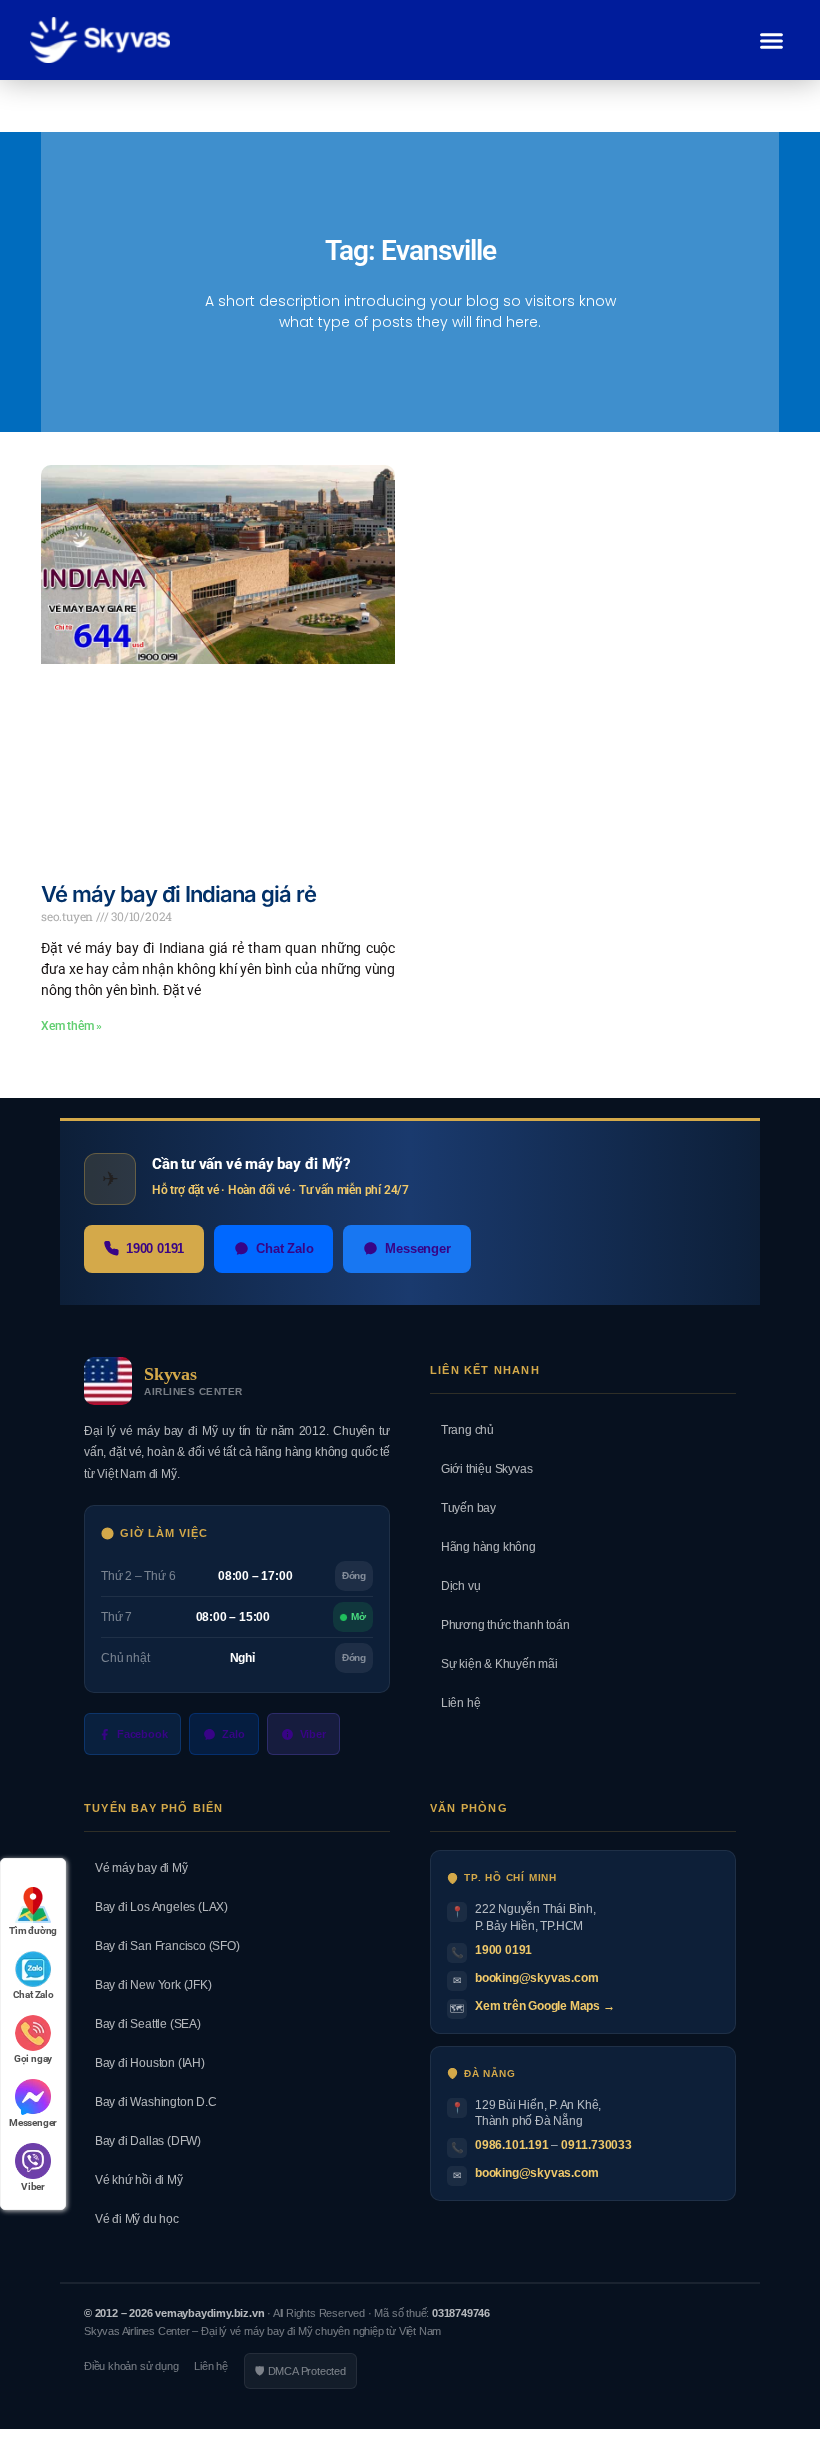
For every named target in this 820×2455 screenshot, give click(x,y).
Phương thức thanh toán (499, 1625)
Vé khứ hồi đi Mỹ (133, 2180)
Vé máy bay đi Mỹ (136, 1868)
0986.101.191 (512, 2145)
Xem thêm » (71, 1026)
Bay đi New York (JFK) (148, 1985)
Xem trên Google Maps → (545, 2006)
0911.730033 (596, 2145)
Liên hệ (455, 1703)
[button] (772, 40)
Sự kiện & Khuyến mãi (494, 1664)
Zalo (233, 1734)
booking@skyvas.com (536, 1978)
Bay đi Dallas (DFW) (142, 2141)
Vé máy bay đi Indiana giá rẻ (178, 894)
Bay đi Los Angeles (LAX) (156, 1907)
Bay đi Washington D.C (150, 2102)
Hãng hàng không (483, 1547)
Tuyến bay (463, 1508)
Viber (313, 1734)
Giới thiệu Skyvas (481, 1469)
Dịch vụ (455, 1586)
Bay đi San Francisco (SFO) (162, 1946)
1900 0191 (155, 1248)
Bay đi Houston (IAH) (144, 2063)
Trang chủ (462, 1430)
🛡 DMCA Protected (300, 2371)
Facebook (142, 1734)
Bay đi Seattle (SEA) (142, 2024)
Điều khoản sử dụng (131, 2366)
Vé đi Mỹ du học (131, 2219)
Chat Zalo (284, 1248)
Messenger (417, 1248)
